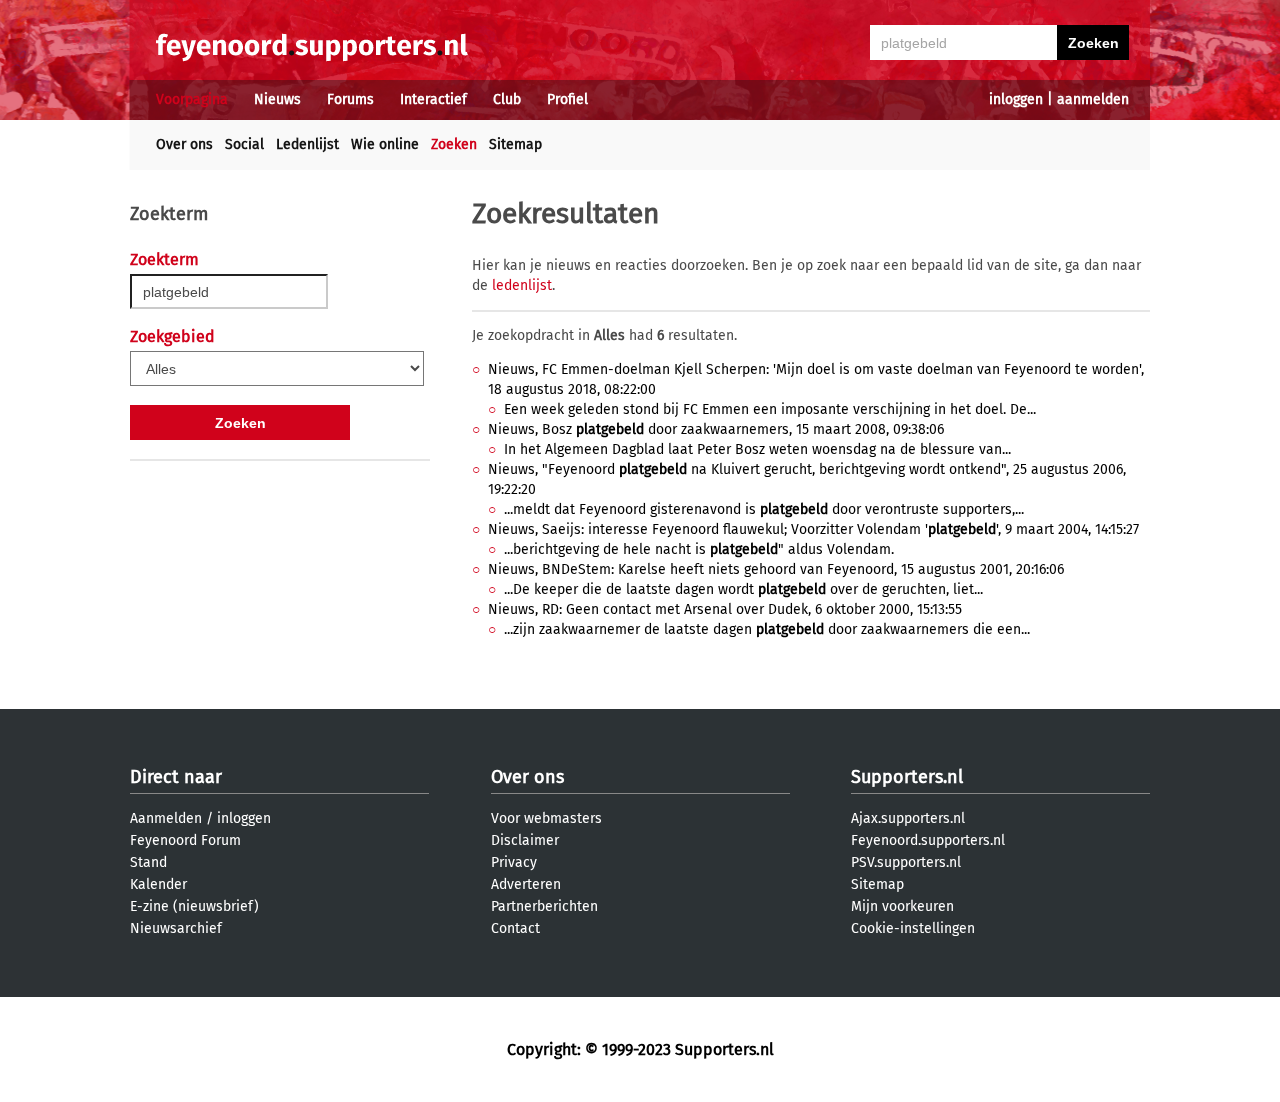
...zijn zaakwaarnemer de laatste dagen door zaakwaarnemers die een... (767, 629)
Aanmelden (166, 818)
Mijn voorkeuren (902, 906)
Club (507, 99)
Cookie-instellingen (913, 928)
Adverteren (526, 884)
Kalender (158, 884)
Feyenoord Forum (185, 840)
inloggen (1016, 99)
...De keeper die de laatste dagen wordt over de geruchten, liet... (743, 589)
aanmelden (1093, 99)
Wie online (385, 144)
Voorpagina (192, 99)
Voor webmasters (546, 818)
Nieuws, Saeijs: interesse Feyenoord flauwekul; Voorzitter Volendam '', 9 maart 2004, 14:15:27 (813, 529)
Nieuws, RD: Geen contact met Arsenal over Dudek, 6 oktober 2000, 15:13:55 (725, 609)
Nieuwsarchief (176, 928)
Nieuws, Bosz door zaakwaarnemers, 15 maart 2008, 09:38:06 (716, 429)
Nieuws (277, 99)
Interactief (433, 99)
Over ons (184, 144)
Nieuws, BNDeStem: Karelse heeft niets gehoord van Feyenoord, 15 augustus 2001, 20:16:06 (776, 569)
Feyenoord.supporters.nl (928, 840)
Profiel (567, 99)
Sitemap (515, 144)
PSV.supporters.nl (906, 862)
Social (244, 144)
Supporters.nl (907, 777)
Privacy (514, 862)
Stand (148, 862)
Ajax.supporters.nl (908, 818)
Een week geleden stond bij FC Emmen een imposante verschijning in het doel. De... (770, 409)
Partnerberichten (544, 906)
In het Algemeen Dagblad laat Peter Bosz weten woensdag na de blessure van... (757, 449)
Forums (350, 99)
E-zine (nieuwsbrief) (194, 906)
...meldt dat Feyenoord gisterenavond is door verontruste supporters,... (764, 509)
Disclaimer (525, 840)
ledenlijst (522, 285)
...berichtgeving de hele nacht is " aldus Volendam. (699, 549)
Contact (515, 928)
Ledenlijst (307, 144)
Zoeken (454, 144)
